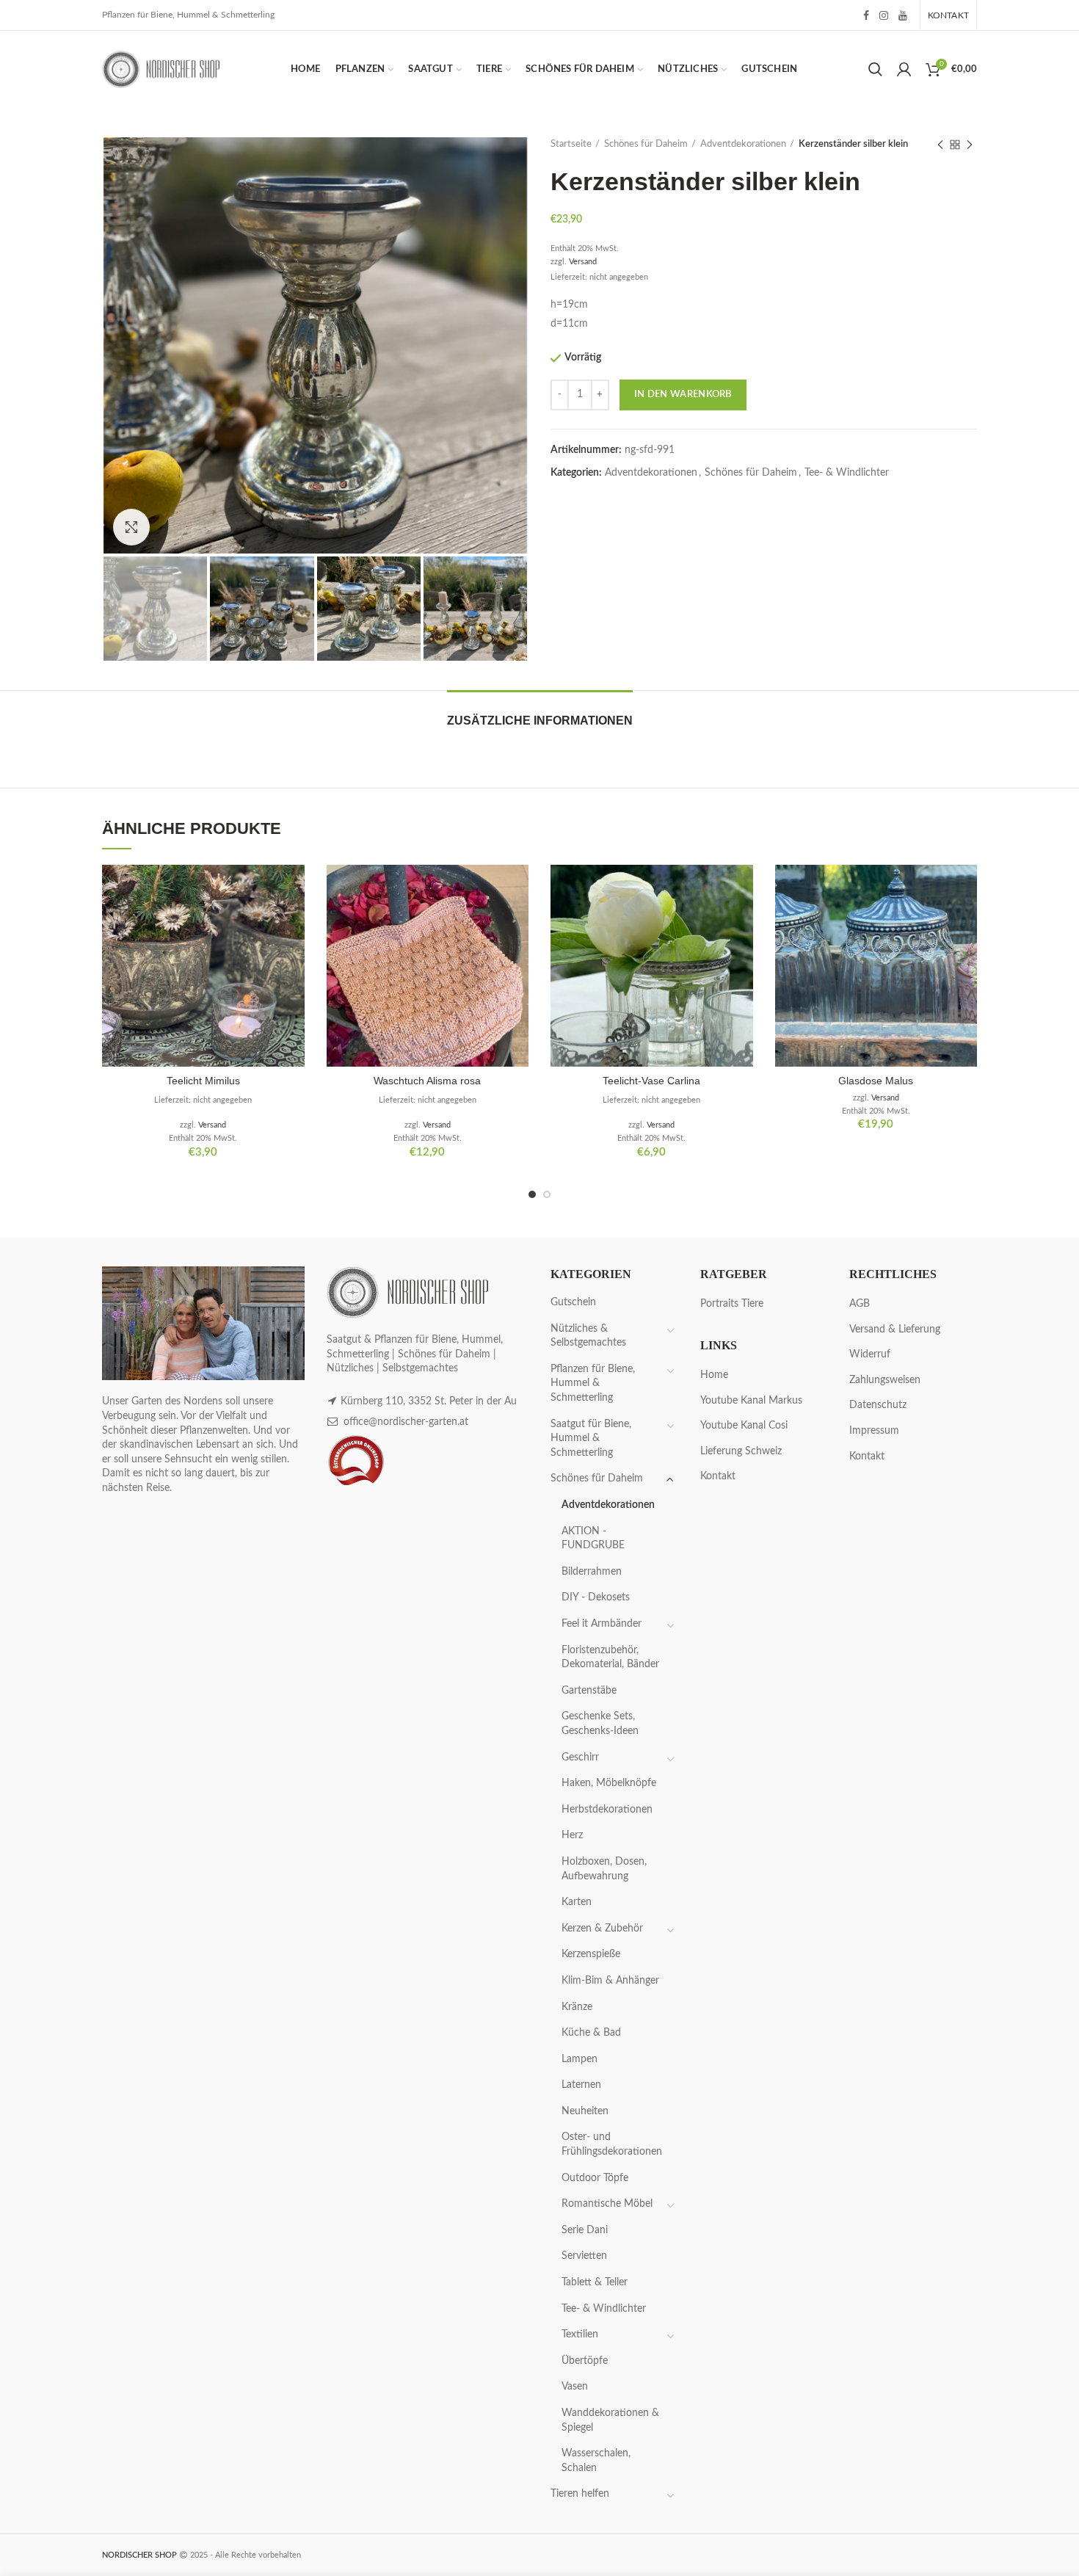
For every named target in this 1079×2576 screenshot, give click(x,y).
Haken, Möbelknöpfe (609, 1783)
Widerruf (870, 1354)
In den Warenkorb (683, 395)
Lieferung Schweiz (741, 1451)
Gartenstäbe (589, 1691)
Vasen (575, 2387)
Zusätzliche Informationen (540, 721)
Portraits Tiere (732, 1304)
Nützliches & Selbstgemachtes (588, 1336)
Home (714, 1375)
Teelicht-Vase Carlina (651, 1081)
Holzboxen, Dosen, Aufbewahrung (604, 1869)
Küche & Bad (591, 2033)
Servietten (584, 2256)
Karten (577, 1902)
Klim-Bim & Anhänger (610, 1981)
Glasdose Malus (876, 1081)
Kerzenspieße (591, 1954)
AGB (860, 1304)
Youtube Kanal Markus (751, 1401)
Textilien (580, 2334)
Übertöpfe (585, 2361)
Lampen (580, 2059)
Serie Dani (585, 2230)
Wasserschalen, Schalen (596, 2461)
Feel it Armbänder (602, 1624)
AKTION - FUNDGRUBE (593, 1539)
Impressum (874, 1431)
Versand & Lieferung (895, 1329)
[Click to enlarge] (131, 527)
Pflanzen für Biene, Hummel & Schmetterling (593, 1383)
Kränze (577, 2007)
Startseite (571, 144)
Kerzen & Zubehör (602, 1929)
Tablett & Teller (595, 2282)
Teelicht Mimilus (203, 1081)
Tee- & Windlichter (847, 473)
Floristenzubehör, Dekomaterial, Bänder (610, 1658)
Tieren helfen (580, 2494)
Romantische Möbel (607, 2204)
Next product (970, 145)
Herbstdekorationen (607, 1810)
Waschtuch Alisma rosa (427, 1081)
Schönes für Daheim (646, 144)
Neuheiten (585, 2111)
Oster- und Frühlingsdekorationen (612, 2144)
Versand (583, 262)
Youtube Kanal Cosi (744, 1426)
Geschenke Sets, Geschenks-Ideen (600, 1724)
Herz (572, 1835)
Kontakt (718, 1476)
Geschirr (580, 1757)
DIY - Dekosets (596, 1597)
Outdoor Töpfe (595, 2178)
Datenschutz (878, 1405)
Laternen (581, 2085)
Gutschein (573, 1302)
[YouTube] (903, 15)
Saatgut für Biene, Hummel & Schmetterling (591, 1438)
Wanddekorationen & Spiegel (610, 2420)
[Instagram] (884, 15)
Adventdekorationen (743, 144)
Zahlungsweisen (885, 1380)
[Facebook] (866, 15)
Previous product (940, 145)
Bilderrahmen (592, 1572)
